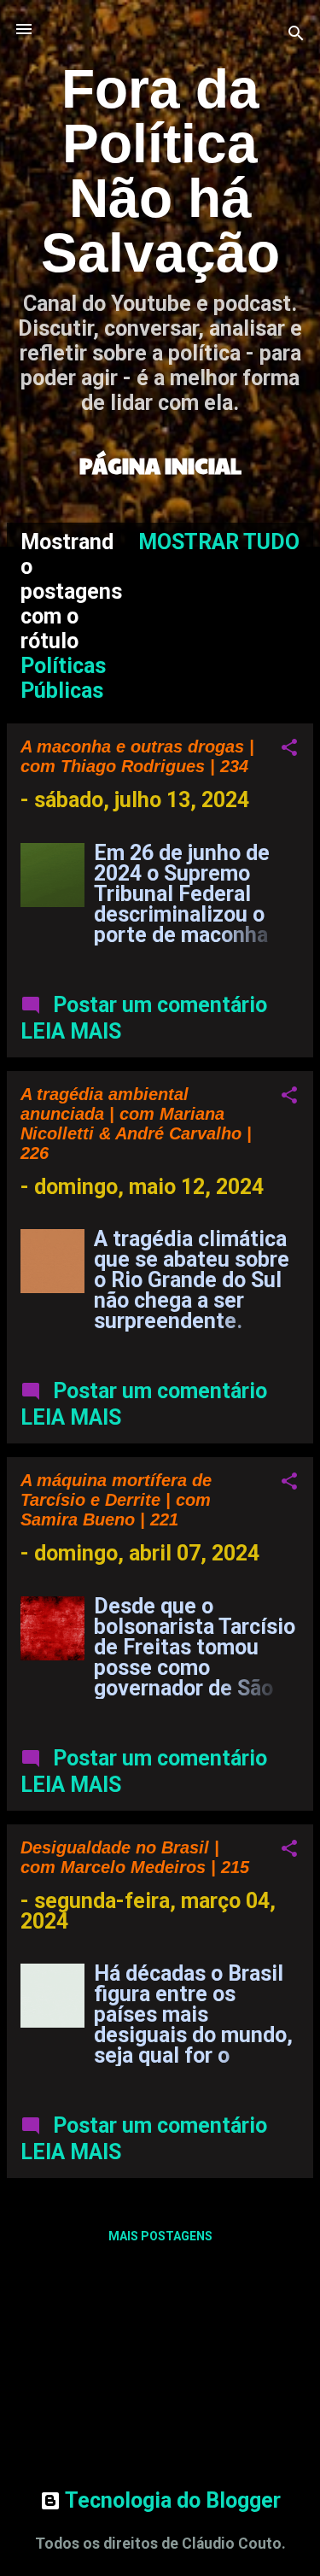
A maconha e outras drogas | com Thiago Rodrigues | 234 (137, 756)
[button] (289, 749)
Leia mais (71, 1031)
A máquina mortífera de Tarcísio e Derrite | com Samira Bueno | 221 (116, 1500)
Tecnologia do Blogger (171, 2500)
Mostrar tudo (219, 542)
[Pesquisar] (296, 35)
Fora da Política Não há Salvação (160, 171)
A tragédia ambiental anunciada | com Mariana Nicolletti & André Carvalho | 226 (136, 1124)
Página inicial (160, 465)
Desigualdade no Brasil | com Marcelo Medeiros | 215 (135, 1857)
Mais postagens (160, 2236)
